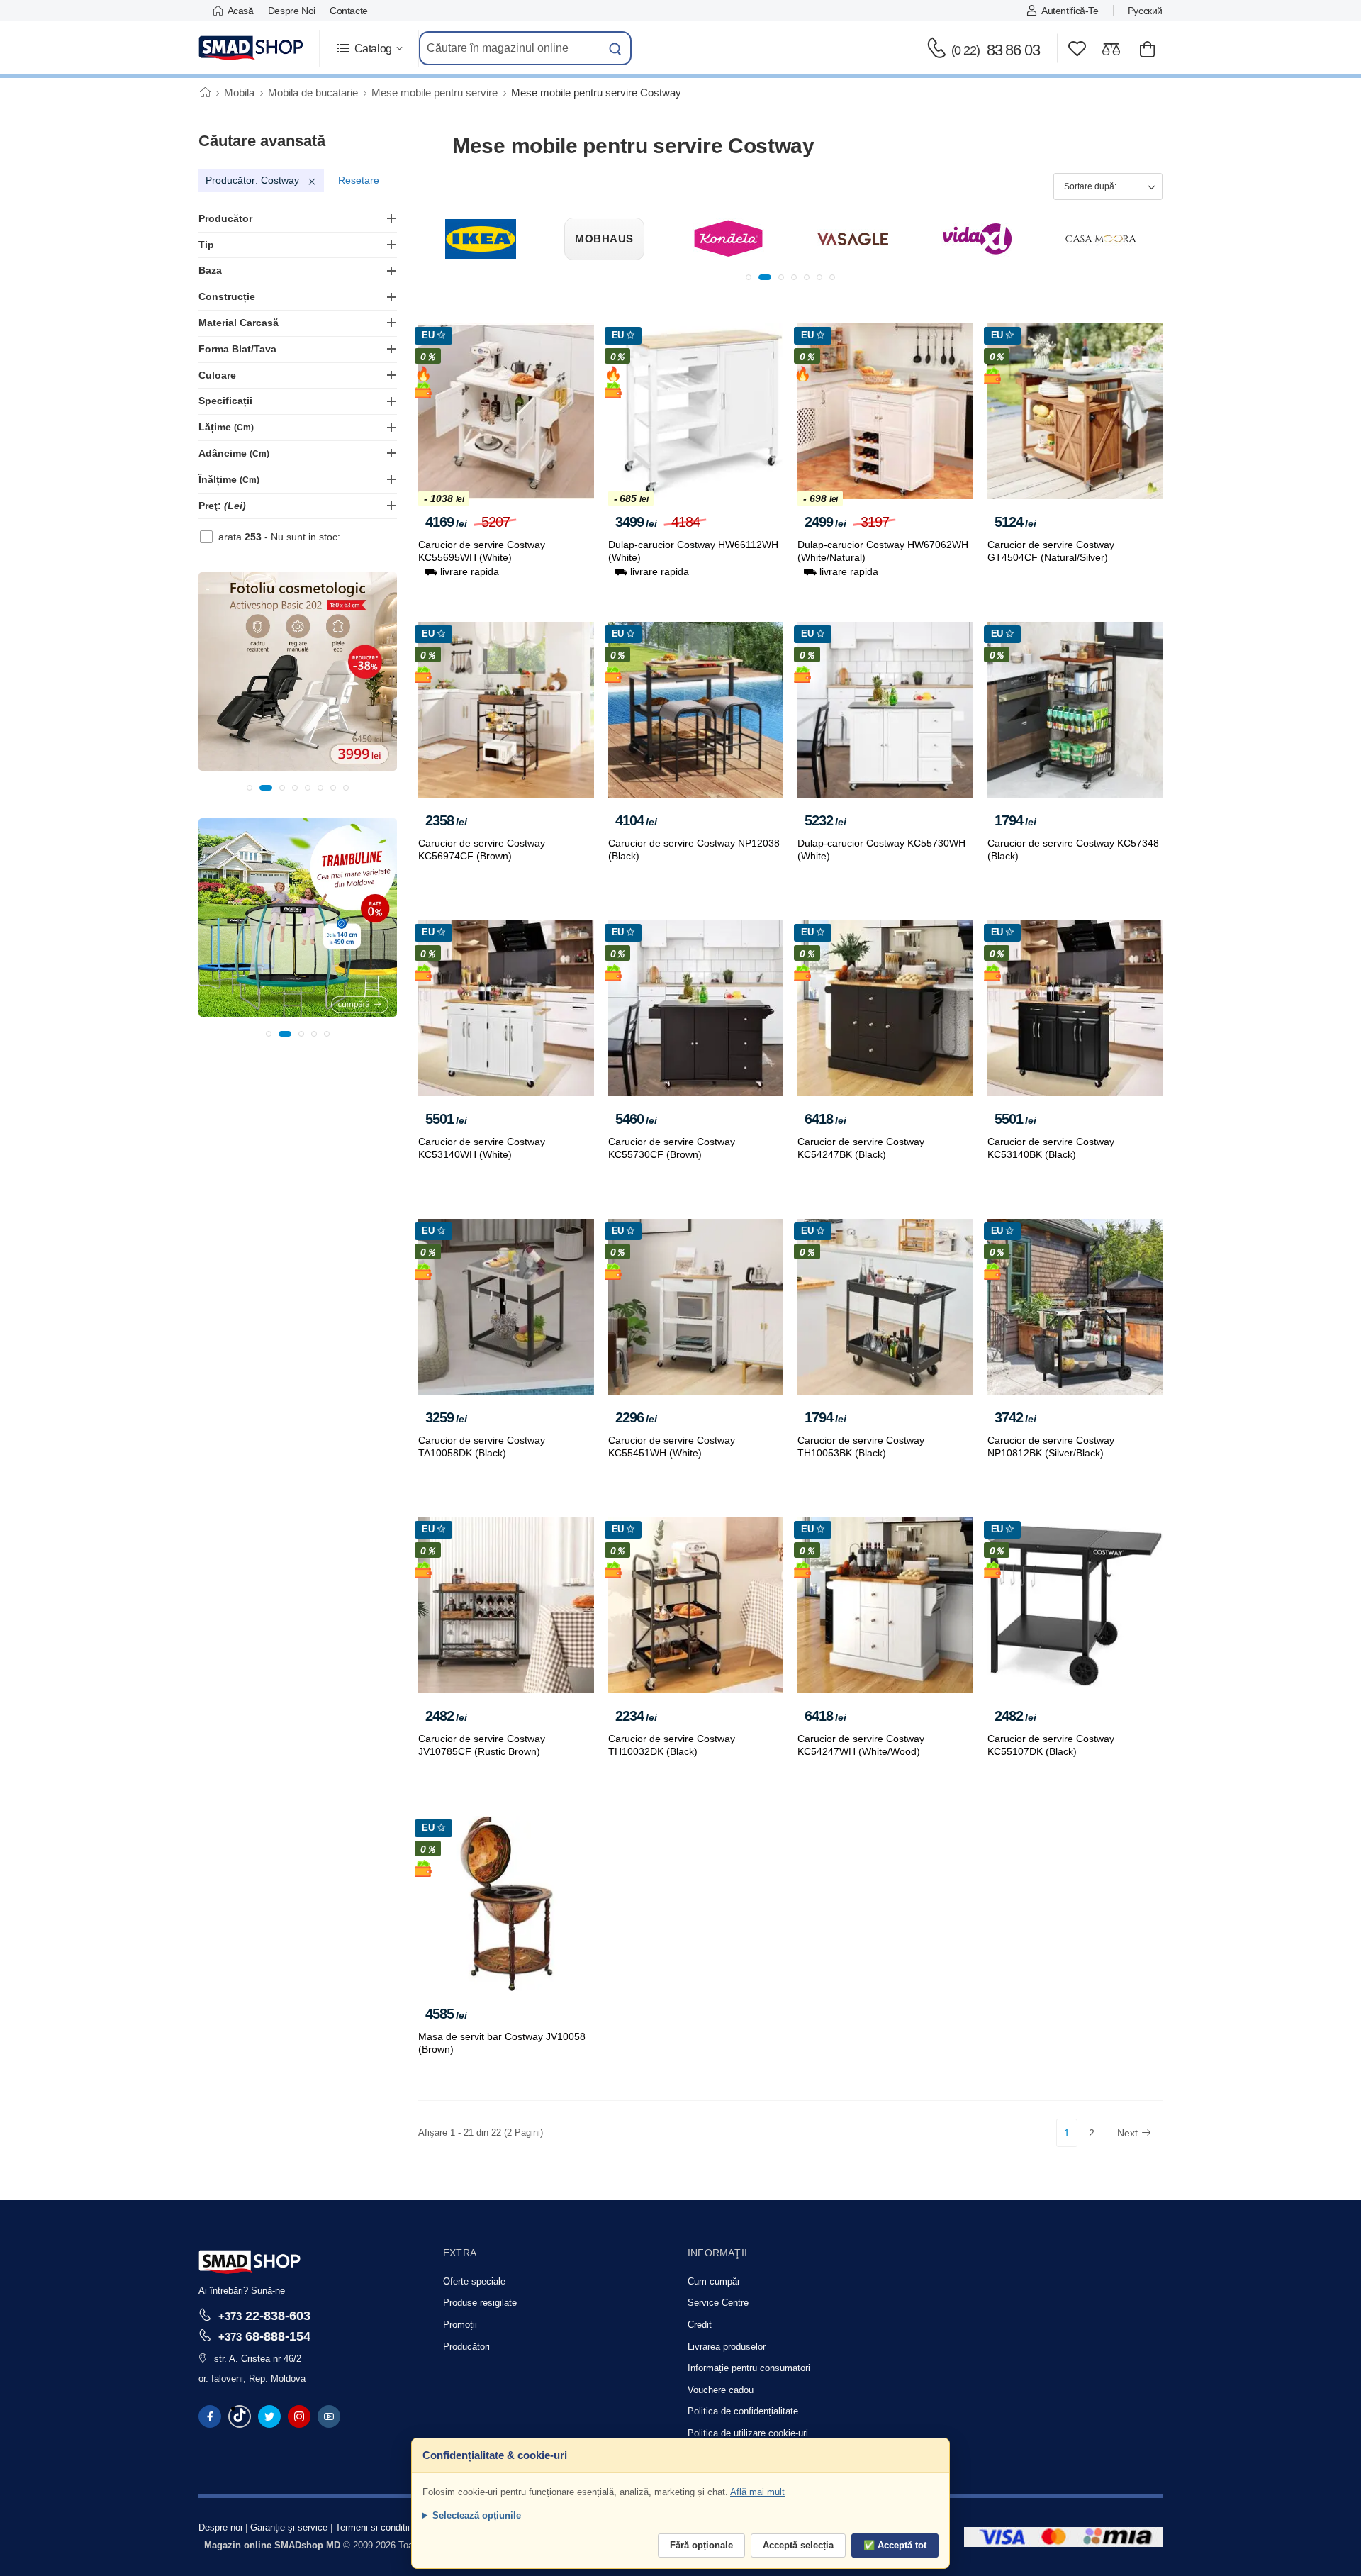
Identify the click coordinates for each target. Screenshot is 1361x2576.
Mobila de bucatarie (313, 93)
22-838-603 (264, 2315)
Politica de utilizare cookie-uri (748, 2433)
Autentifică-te (1070, 11)
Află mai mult (757, 2492)
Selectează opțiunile (477, 2515)
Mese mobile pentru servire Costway (596, 93)
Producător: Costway (252, 180)
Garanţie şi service (289, 2527)
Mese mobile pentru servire (435, 93)
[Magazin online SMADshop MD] (252, 48)
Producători (466, 2347)
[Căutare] (615, 48)
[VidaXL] (853, 239)
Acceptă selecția (798, 2545)
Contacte (349, 11)
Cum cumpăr (714, 2281)
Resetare (359, 180)
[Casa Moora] (977, 239)
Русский (1145, 11)
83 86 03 (996, 50)
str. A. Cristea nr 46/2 (258, 2359)
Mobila (239, 93)
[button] (369, 49)
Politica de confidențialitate (743, 2411)
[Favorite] (1077, 49)
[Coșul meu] (1147, 49)
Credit (700, 2325)
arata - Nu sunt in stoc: (279, 537)
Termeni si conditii (373, 2527)
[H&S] (1101, 239)
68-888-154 (264, 2336)
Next (1127, 2133)
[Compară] (1111, 49)
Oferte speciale (474, 2281)
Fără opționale (701, 2545)
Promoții (460, 2325)
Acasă (241, 11)
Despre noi (292, 11)
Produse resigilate (480, 2303)
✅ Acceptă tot (895, 2545)
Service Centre (718, 2303)
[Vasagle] (729, 239)
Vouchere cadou (721, 2390)
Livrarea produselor (727, 2347)
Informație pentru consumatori (749, 2368)
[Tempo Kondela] (605, 239)
